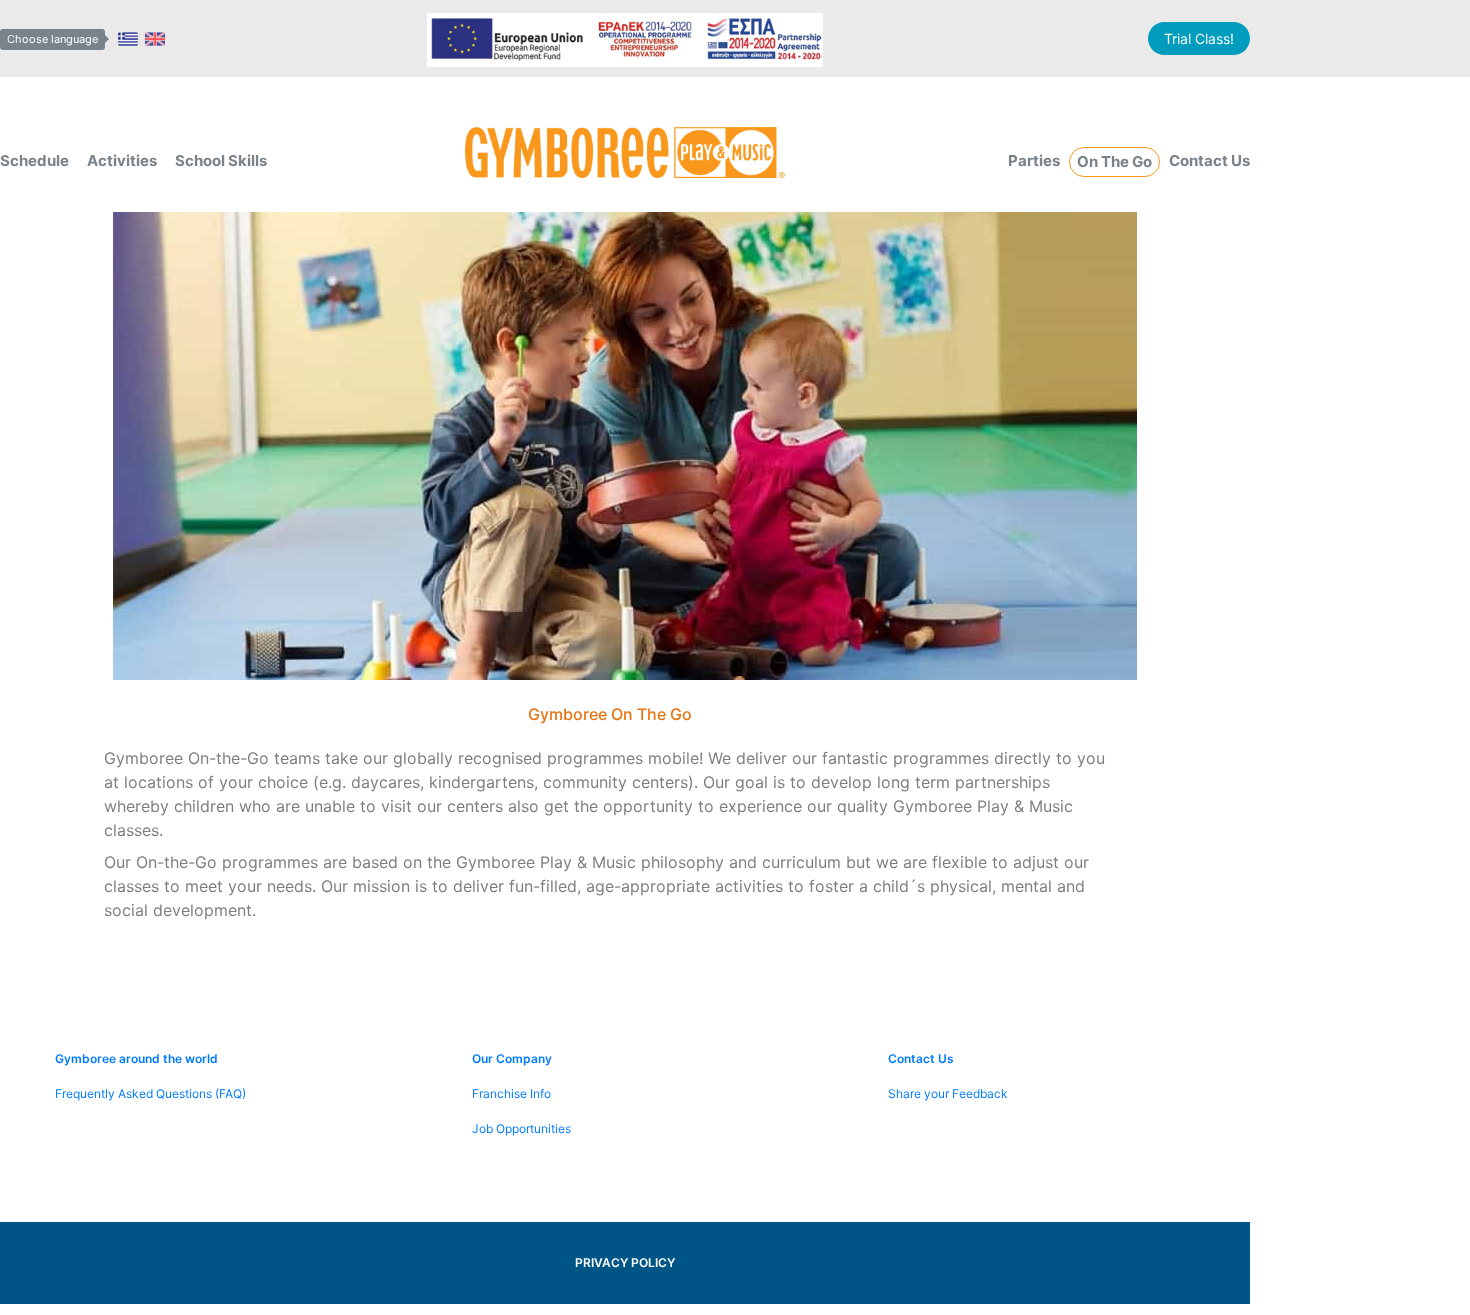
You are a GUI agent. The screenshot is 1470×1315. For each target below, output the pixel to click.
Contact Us (1209, 160)
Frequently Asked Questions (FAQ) (150, 1093)
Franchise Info (511, 1093)
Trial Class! (1199, 38)
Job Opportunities (521, 1128)
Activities (122, 160)
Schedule (34, 160)
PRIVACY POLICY (625, 1262)
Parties (1034, 160)
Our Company (512, 1058)
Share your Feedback (948, 1093)
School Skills (221, 160)
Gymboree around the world (136, 1058)
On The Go (1114, 161)
